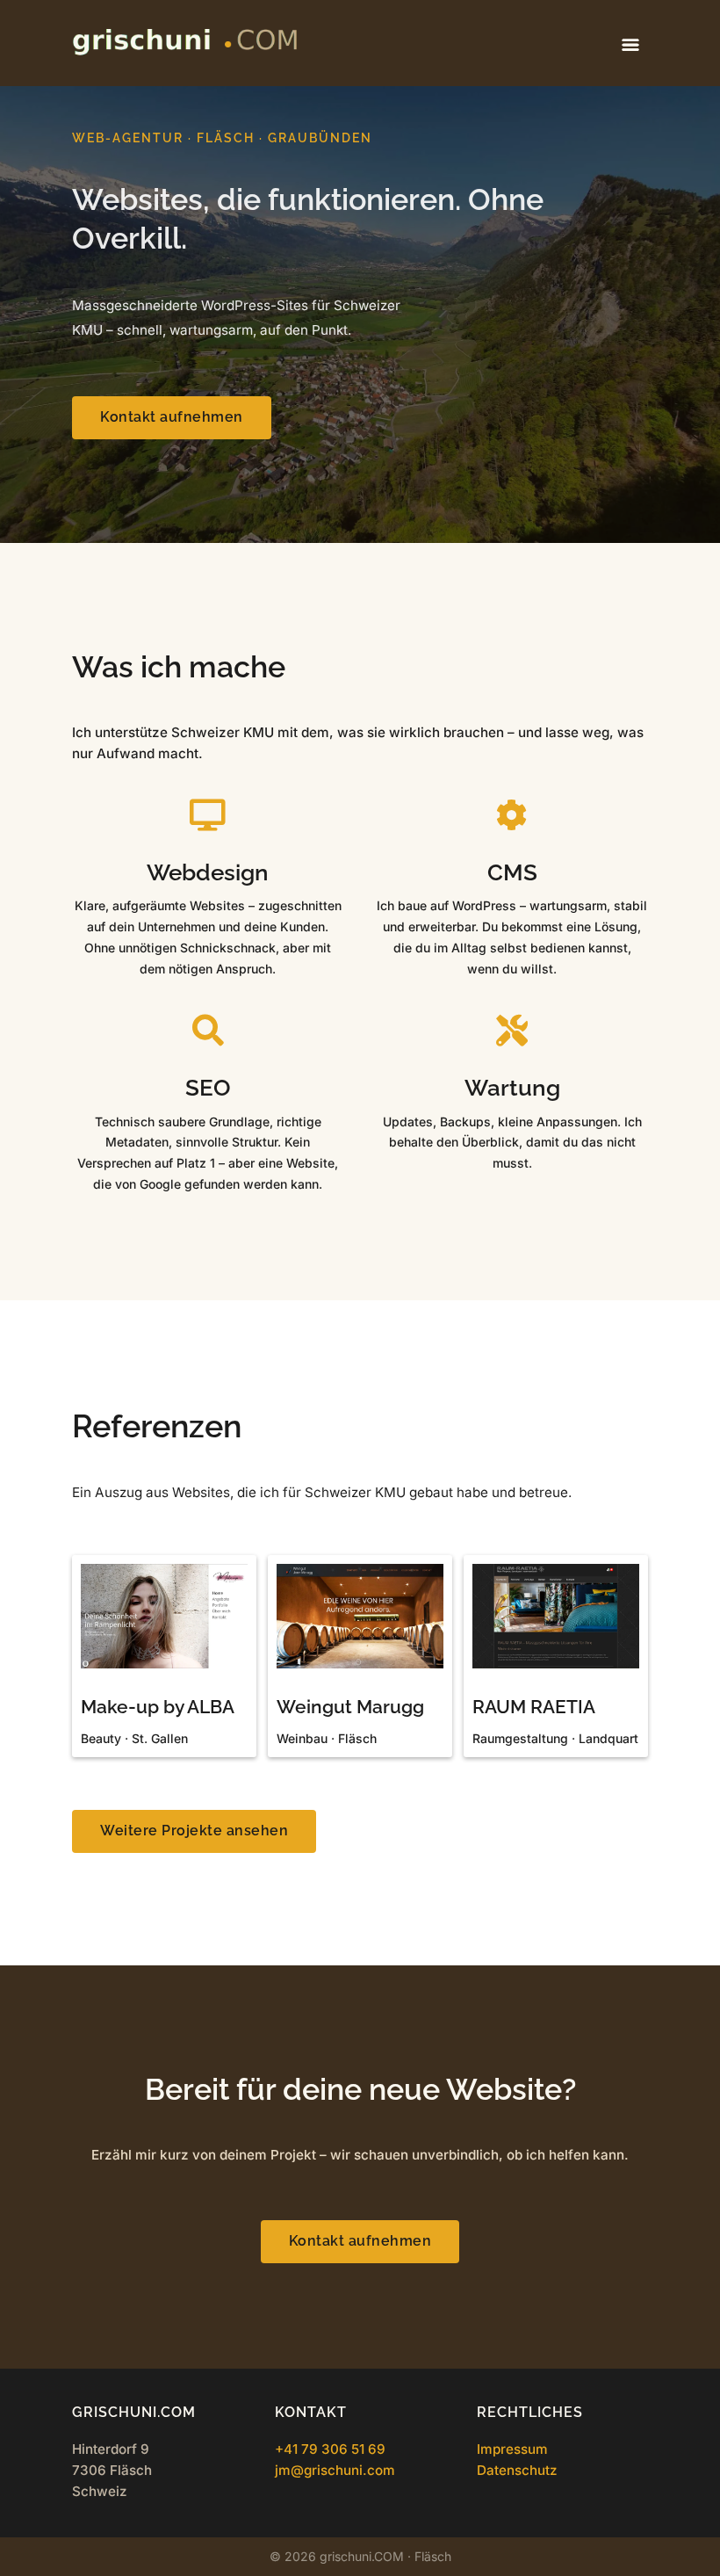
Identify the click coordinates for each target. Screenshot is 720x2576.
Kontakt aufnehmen (172, 417)
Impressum (512, 2449)
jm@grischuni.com (335, 2470)
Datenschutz (517, 2470)
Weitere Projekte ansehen (194, 1831)
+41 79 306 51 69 (330, 2449)
